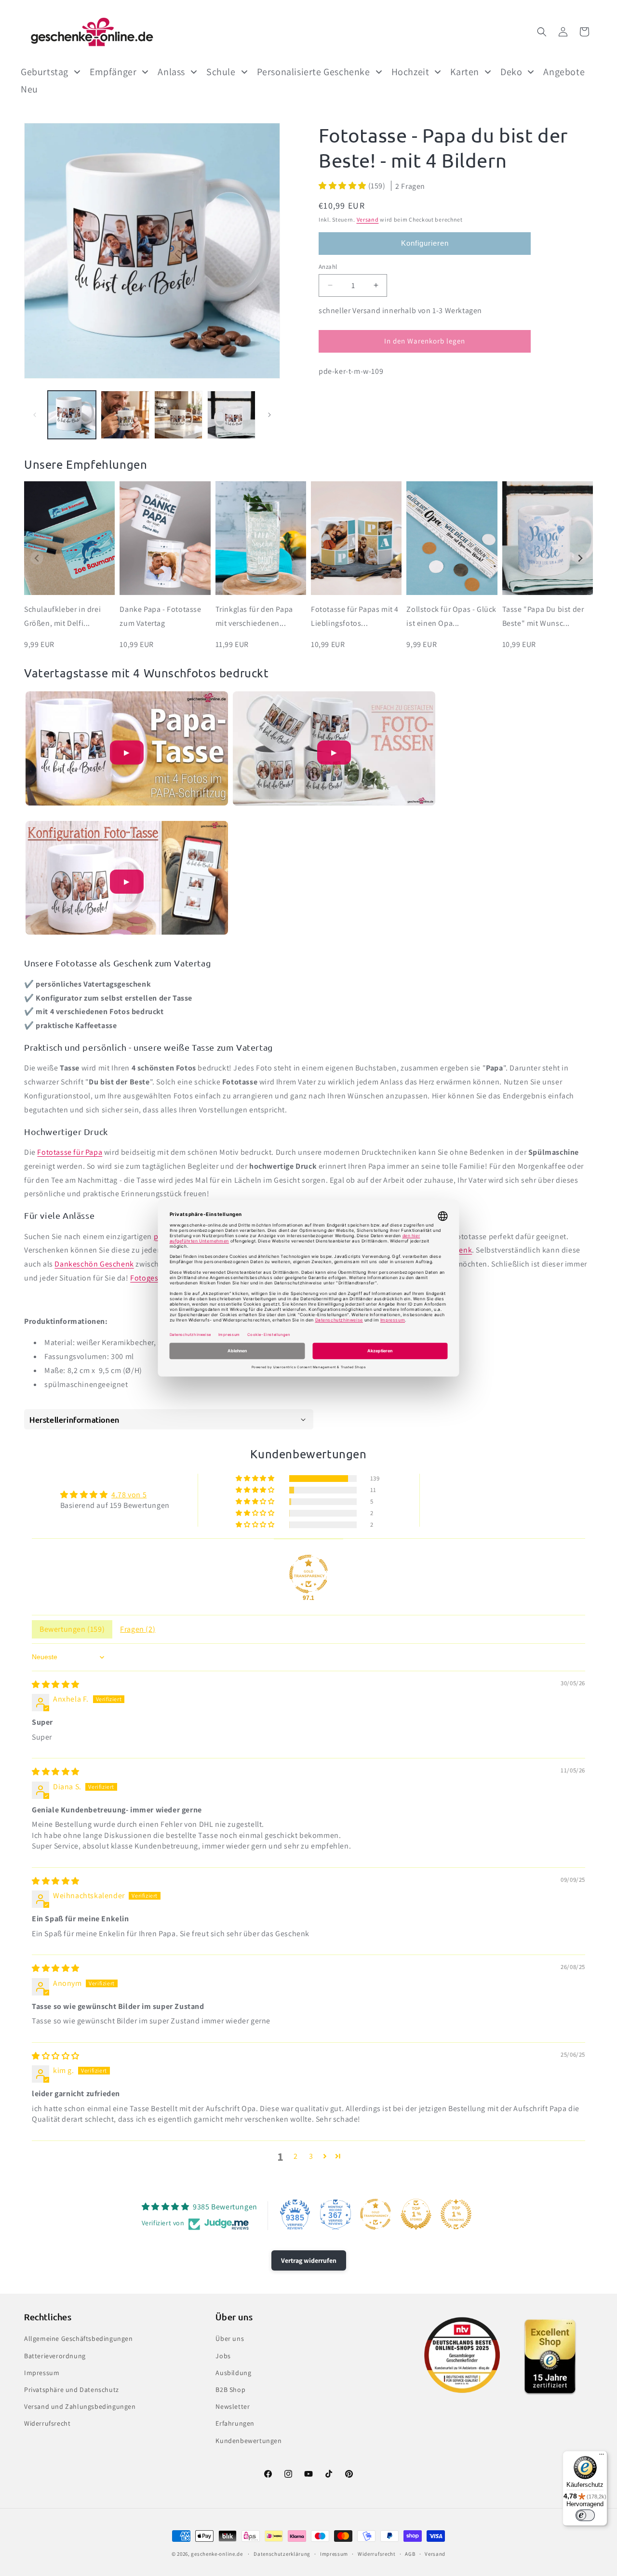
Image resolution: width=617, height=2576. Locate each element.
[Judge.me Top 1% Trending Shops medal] (456, 2214)
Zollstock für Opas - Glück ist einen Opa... (451, 616)
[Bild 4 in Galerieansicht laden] (231, 415)
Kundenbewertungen (248, 2441)
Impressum (42, 2373)
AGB (410, 2554)
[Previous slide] (37, 558)
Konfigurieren (425, 243)
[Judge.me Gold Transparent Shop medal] (308, 1574)
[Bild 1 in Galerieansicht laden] (72, 415)
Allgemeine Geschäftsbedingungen (79, 2338)
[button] (542, 32)
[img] (56, 1684)
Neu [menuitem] (29, 89)
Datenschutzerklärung (282, 2554)
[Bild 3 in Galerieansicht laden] (178, 415)
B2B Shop (230, 2390)
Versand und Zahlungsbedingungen (80, 2406)
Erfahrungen (235, 2423)
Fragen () (138, 1629)
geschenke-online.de (217, 2554)
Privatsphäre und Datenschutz (72, 2390)
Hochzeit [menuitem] (410, 72)
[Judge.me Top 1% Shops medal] (416, 2214)
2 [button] (296, 2156)
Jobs (223, 2356)
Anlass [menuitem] (171, 72)
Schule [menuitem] (221, 72)
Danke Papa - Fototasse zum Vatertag (160, 616)
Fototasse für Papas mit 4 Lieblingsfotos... (355, 616)
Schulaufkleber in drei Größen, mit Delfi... (62, 616)
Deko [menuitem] (511, 72)
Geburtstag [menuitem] (45, 72)
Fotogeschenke (157, 1278)
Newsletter (233, 2406)
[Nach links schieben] (35, 415)
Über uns (230, 2338)
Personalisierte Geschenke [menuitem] (314, 72)
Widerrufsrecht (47, 2423)
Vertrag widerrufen (309, 2260)
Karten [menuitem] (465, 72)
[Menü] (602, 2457)
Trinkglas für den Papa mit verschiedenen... (254, 616)
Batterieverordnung (55, 2356)
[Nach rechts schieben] (269, 415)
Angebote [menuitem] (564, 72)
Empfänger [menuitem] (113, 72)
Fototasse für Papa (70, 1152)
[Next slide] (580, 558)
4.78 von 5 (129, 1495)
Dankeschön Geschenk (94, 1264)
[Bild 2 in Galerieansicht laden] (125, 415)
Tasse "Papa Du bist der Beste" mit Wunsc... (543, 616)
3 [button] (311, 2156)
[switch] (585, 2515)
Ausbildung (233, 2373)
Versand (368, 219)
